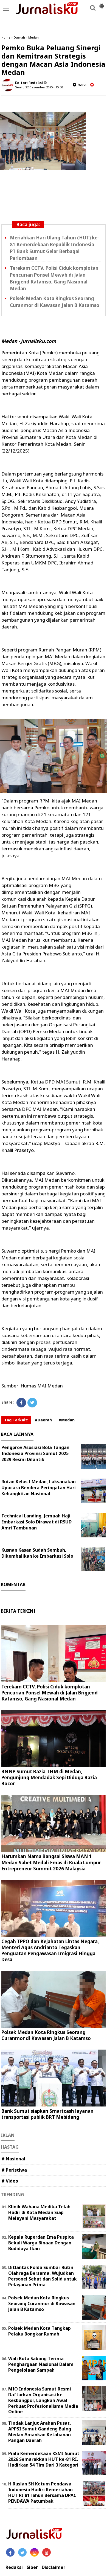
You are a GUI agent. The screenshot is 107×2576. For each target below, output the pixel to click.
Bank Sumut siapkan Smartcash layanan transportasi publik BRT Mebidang (47, 2114)
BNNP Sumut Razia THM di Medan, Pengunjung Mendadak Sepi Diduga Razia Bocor (49, 1777)
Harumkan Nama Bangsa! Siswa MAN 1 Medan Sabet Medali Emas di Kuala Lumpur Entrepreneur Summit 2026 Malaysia (51, 1862)
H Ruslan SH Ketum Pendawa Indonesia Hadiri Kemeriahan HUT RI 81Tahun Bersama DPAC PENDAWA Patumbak (42, 2492)
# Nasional (13, 2159)
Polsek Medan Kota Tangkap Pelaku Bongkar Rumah (40, 2331)
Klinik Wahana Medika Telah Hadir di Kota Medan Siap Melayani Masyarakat (39, 2212)
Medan (33, 37)
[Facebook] (21, 1403)
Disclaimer (54, 2567)
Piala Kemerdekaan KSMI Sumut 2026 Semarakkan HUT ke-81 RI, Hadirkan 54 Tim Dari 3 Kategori (44, 2459)
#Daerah (43, 1420)
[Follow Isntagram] (34, 2552)
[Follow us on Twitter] (22, 2552)
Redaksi (14, 2567)
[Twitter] (32, 1403)
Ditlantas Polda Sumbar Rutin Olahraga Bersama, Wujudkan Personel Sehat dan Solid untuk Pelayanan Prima (43, 2276)
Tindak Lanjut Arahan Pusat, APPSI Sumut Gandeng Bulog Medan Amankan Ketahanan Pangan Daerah (40, 2432)
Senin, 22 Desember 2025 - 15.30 (39, 87)
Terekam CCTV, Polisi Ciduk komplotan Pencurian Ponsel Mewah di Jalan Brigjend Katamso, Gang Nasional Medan (50, 1693)
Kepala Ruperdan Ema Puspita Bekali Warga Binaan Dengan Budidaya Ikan (41, 2243)
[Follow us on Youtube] (47, 2552)
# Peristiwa (14, 2170)
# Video (10, 2181)
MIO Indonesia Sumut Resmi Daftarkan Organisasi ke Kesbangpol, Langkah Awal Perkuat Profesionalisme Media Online (43, 2400)
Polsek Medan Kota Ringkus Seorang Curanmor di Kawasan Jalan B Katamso (46, 2035)
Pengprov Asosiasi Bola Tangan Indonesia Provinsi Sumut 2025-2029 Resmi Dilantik (36, 1453)
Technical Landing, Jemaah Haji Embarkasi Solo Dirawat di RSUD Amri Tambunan (36, 1522)
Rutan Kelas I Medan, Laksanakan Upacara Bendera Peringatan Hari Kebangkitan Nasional (39, 1488)
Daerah (19, 37)
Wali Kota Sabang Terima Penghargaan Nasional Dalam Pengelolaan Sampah (41, 2364)
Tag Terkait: (16, 1420)
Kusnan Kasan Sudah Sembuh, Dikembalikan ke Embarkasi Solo (37, 1553)
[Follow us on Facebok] (10, 2552)
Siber (32, 2567)
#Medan (67, 1420)
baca (81, 85)
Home (6, 37)
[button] (102, 4)
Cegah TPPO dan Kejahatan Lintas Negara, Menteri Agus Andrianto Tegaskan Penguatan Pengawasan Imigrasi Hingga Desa (50, 1950)
